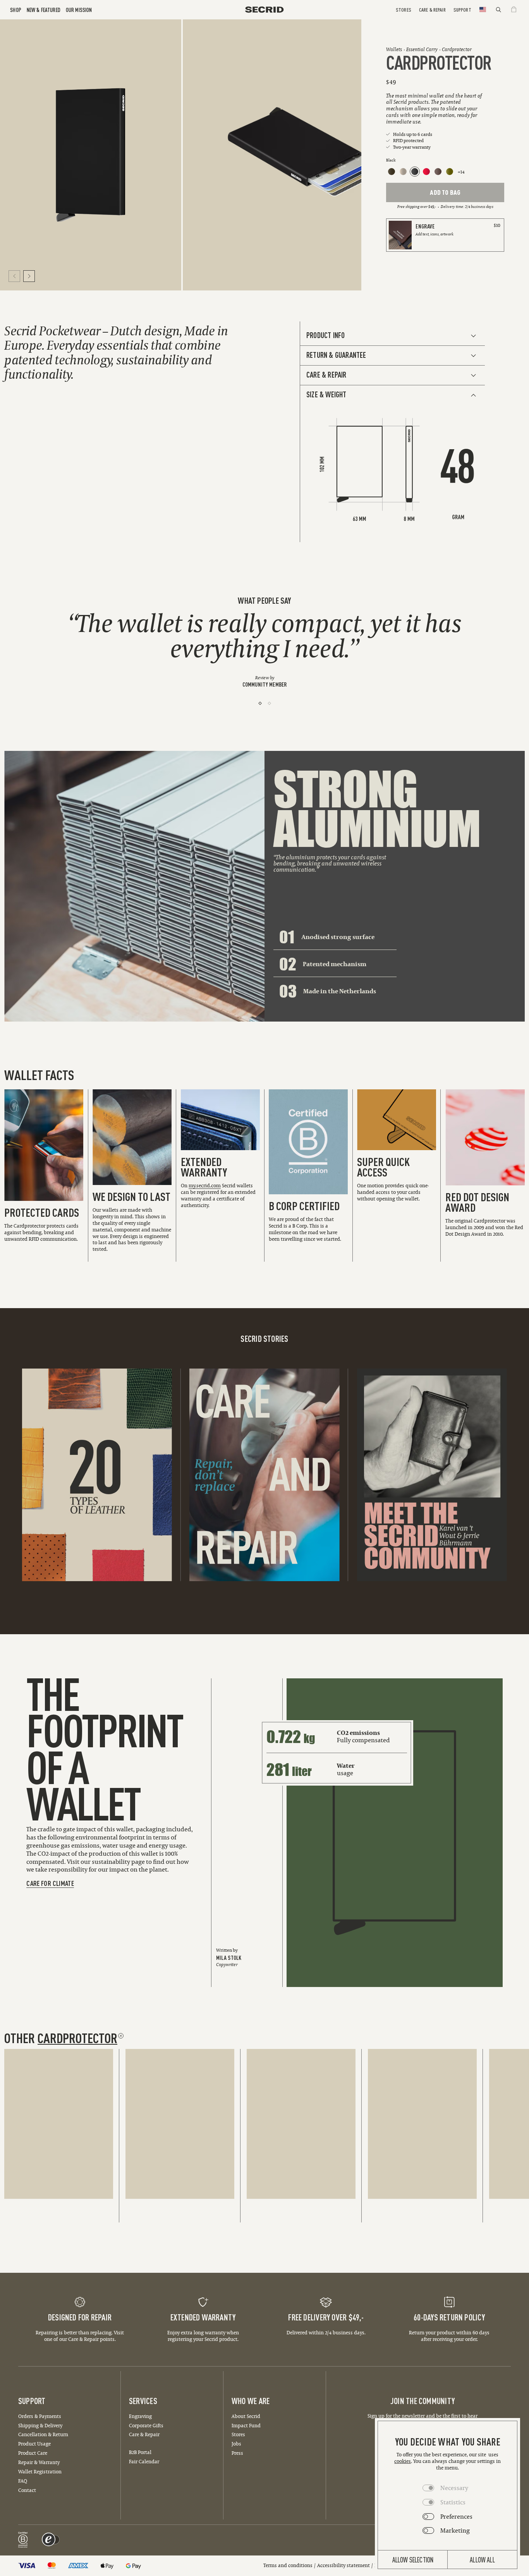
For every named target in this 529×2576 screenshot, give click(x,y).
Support (462, 9)
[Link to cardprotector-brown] (438, 172)
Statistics (453, 2502)
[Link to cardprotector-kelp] (450, 172)
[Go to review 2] (269, 703)
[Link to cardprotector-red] (426, 172)
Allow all (482, 2559)
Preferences (456, 2516)
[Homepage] (264, 9)
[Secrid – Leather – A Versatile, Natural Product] (97, 1475)
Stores (404, 9)
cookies (403, 2461)
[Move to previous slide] (14, 276)
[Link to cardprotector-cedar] (392, 172)
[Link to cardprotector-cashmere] (403, 172)
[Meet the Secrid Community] (432, 1475)
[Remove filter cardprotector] (121, 2036)
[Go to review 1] (260, 703)
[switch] (52, 2540)
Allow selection (413, 2559)
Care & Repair (432, 9)
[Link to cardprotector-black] (415, 172)
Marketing (455, 2530)
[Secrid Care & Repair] (264, 1475)
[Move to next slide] (29, 276)
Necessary (454, 2488)
